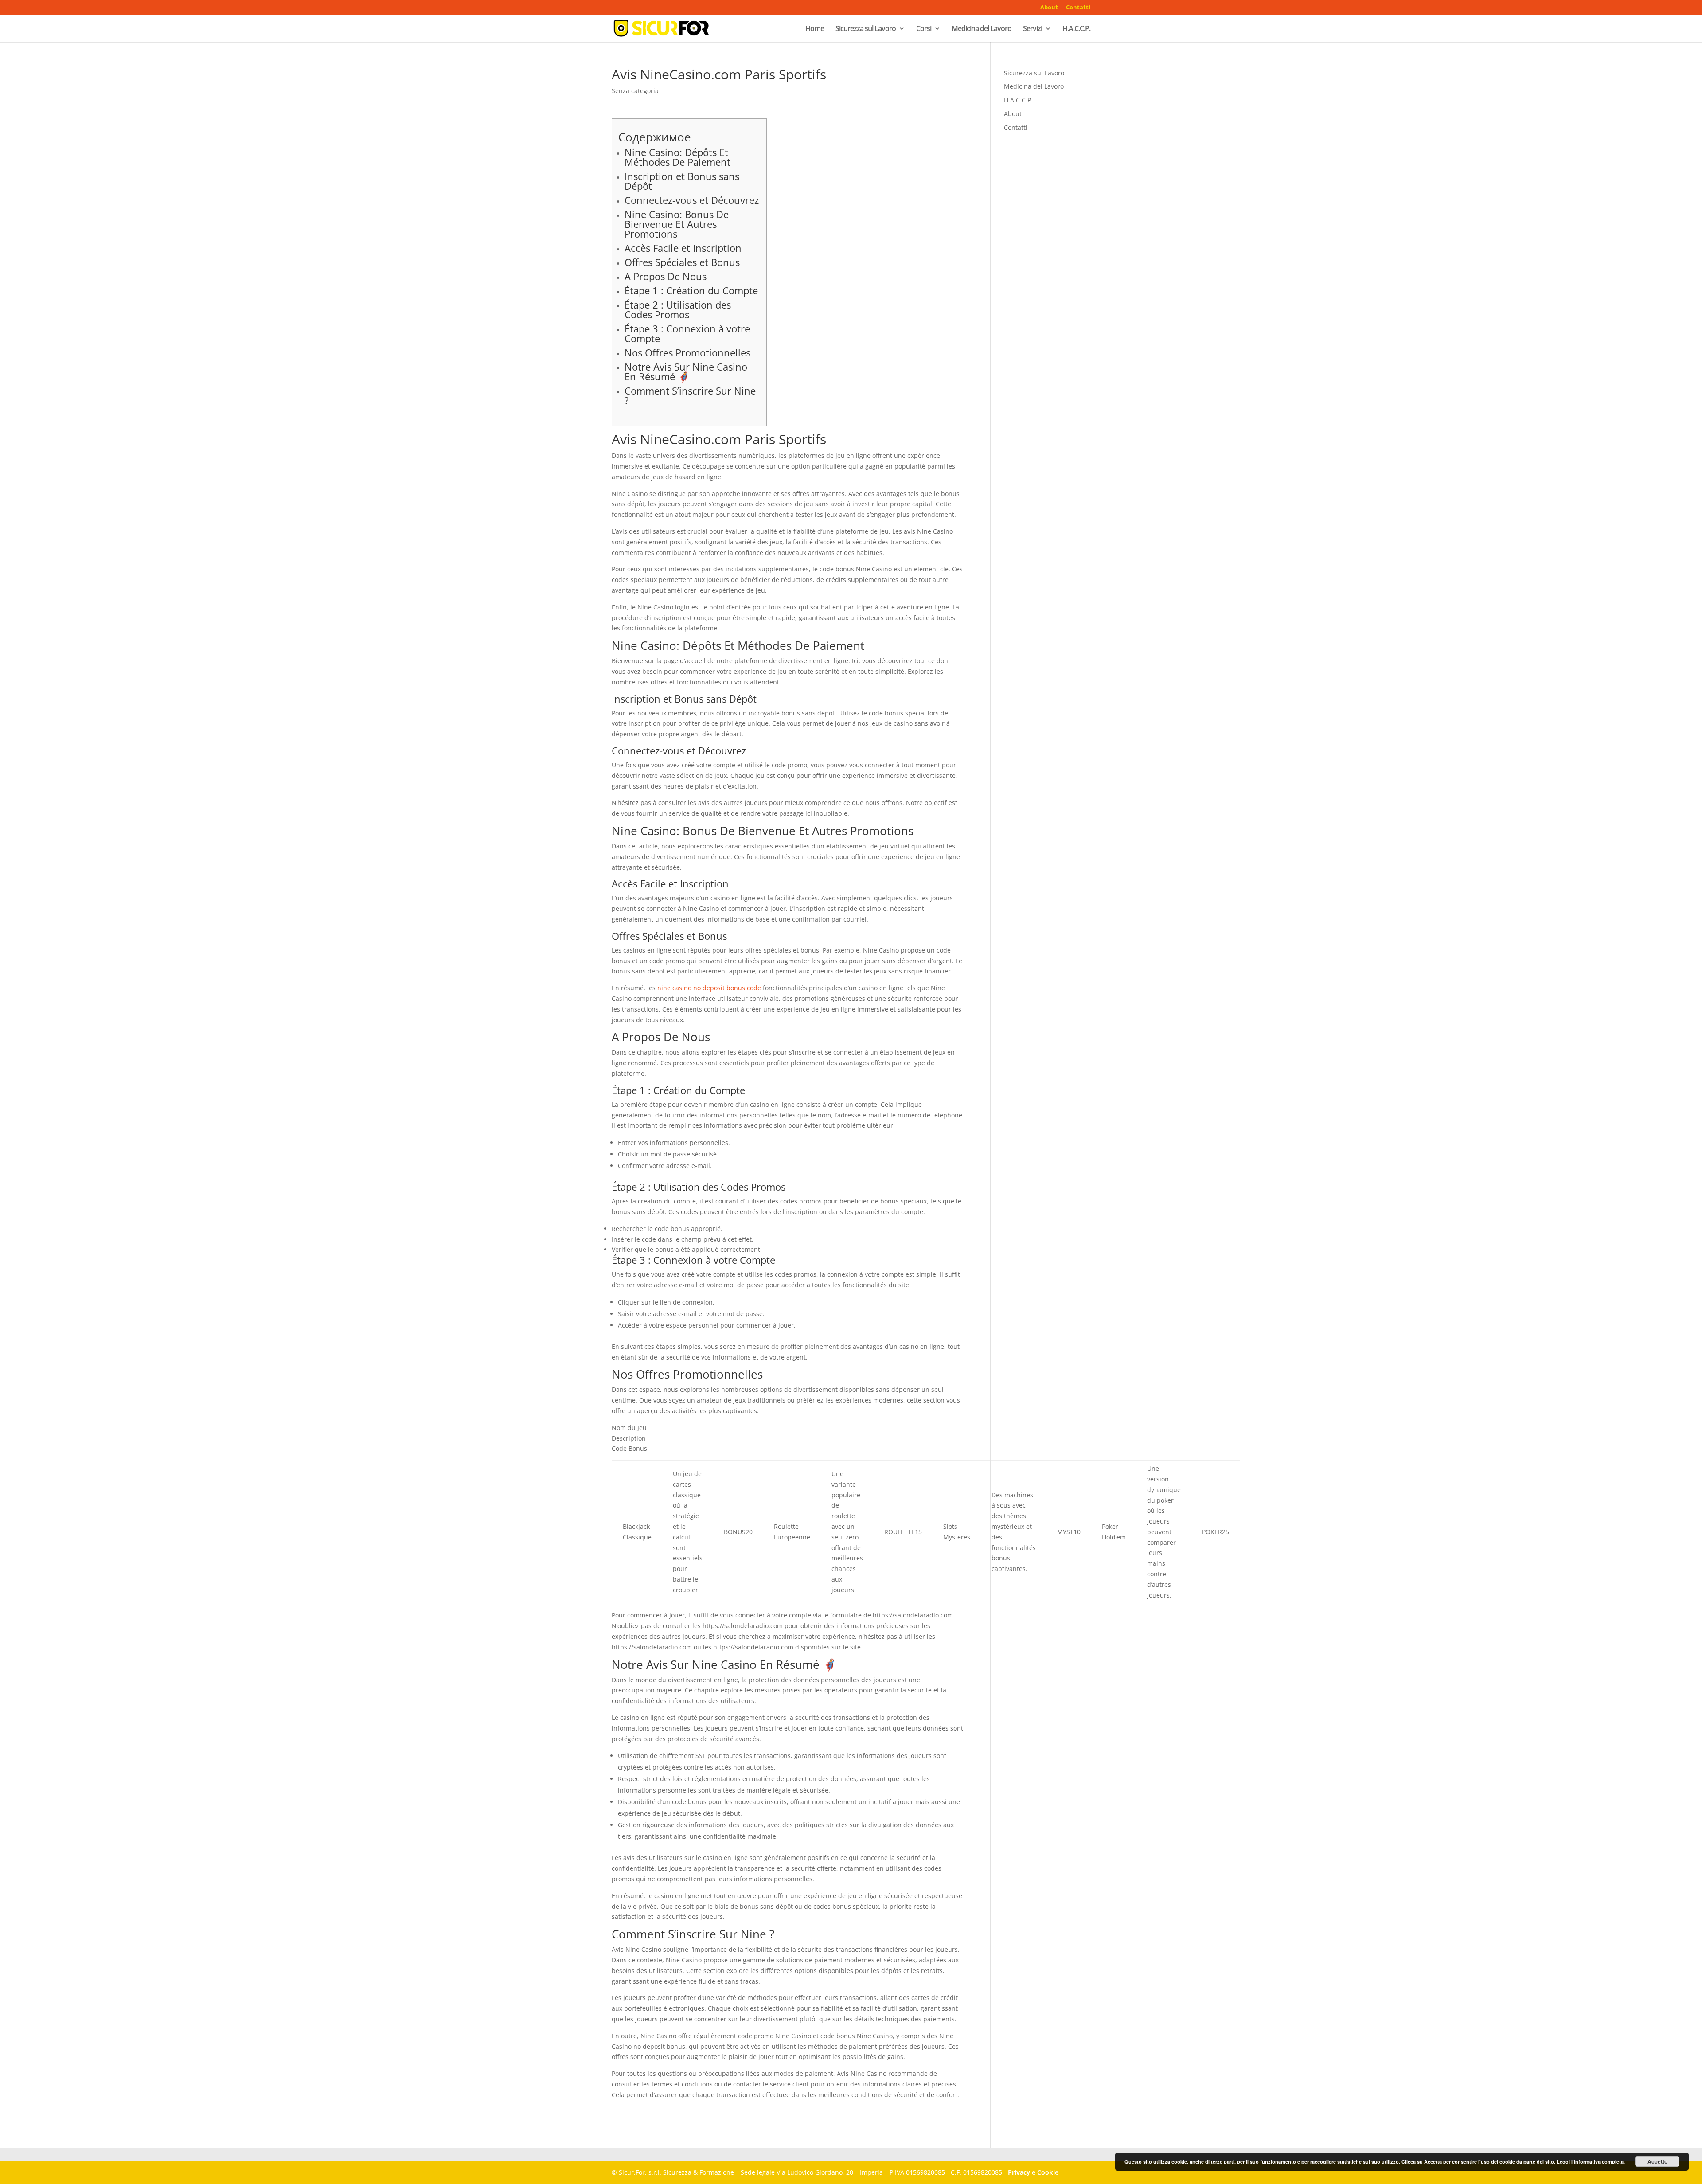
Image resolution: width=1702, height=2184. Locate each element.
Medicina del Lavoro (982, 29)
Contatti (1078, 8)
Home (815, 29)
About (1049, 8)
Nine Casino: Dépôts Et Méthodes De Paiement (677, 157)
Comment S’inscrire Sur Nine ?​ (690, 395)
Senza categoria (635, 91)
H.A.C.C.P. (1076, 29)
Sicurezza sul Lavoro (866, 29)
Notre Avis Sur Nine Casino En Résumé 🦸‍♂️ (686, 371)
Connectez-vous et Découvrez (692, 200)
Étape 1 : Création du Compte (691, 290)
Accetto (1657, 2161)
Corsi (924, 29)
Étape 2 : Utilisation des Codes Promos (678, 309)
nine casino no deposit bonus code (709, 988)
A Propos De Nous (666, 276)
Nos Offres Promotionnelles (687, 352)
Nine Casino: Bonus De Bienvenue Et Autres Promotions (677, 224)
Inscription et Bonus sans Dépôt (682, 181)
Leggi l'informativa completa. (1591, 2162)
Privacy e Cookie (1033, 2172)
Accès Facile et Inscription (683, 248)
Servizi (1033, 29)
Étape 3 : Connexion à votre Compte (687, 333)
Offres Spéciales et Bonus (682, 262)
